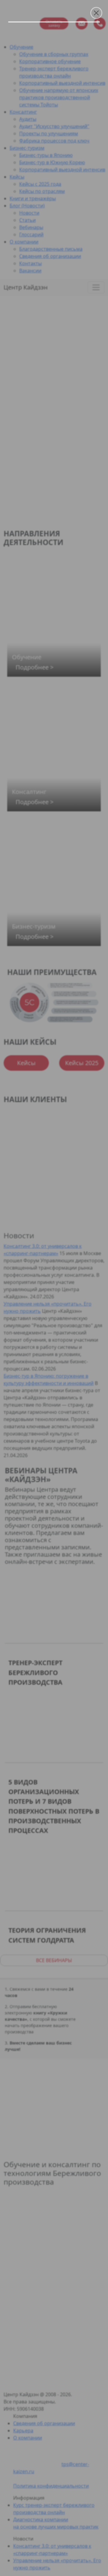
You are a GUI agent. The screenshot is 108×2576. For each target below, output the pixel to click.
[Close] (96, 13)
